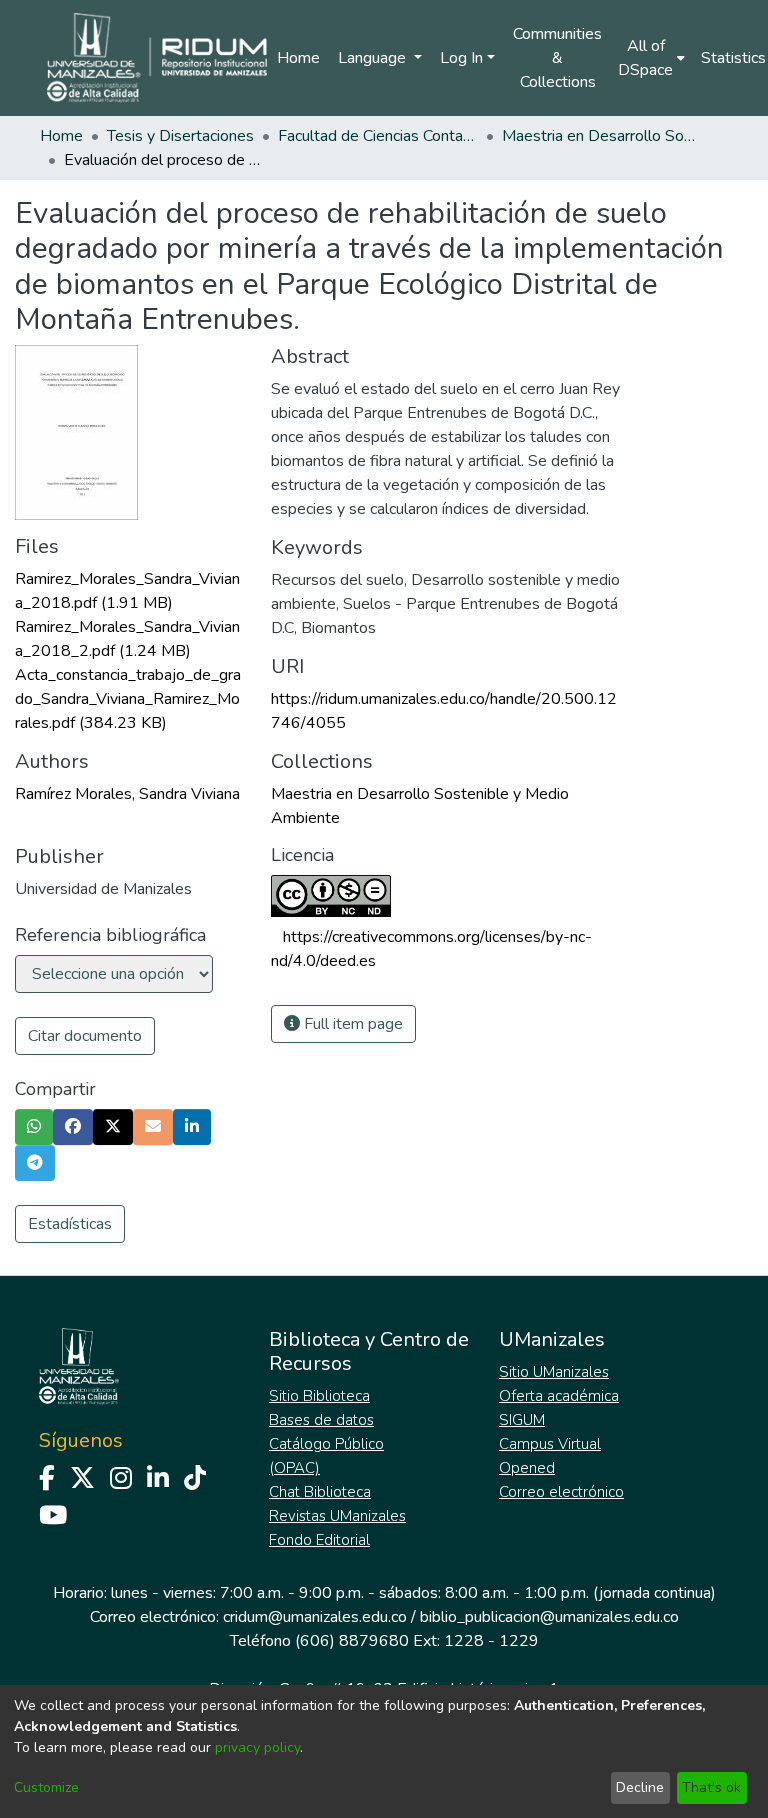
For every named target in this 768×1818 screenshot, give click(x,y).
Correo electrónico (561, 1492)
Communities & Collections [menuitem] (557, 58)
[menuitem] (651, 58)
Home (298, 58)
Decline (640, 1787)
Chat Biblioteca (320, 1492)
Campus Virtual (550, 1444)
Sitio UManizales (554, 1372)
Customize (46, 1787)
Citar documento (85, 1036)
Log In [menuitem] (461, 58)
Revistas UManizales (337, 1516)
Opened (527, 1468)
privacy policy (257, 1747)
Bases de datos (321, 1420)
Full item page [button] (351, 1024)
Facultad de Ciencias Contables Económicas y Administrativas (378, 136)
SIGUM (522, 1420)
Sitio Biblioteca (319, 1396)
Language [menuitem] (374, 58)
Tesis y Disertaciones (180, 136)
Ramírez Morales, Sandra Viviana (127, 794)
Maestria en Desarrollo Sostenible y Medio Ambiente (602, 136)
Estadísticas (70, 1224)
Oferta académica (559, 1396)
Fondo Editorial (319, 1540)
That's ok (711, 1787)
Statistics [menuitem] (733, 58)
